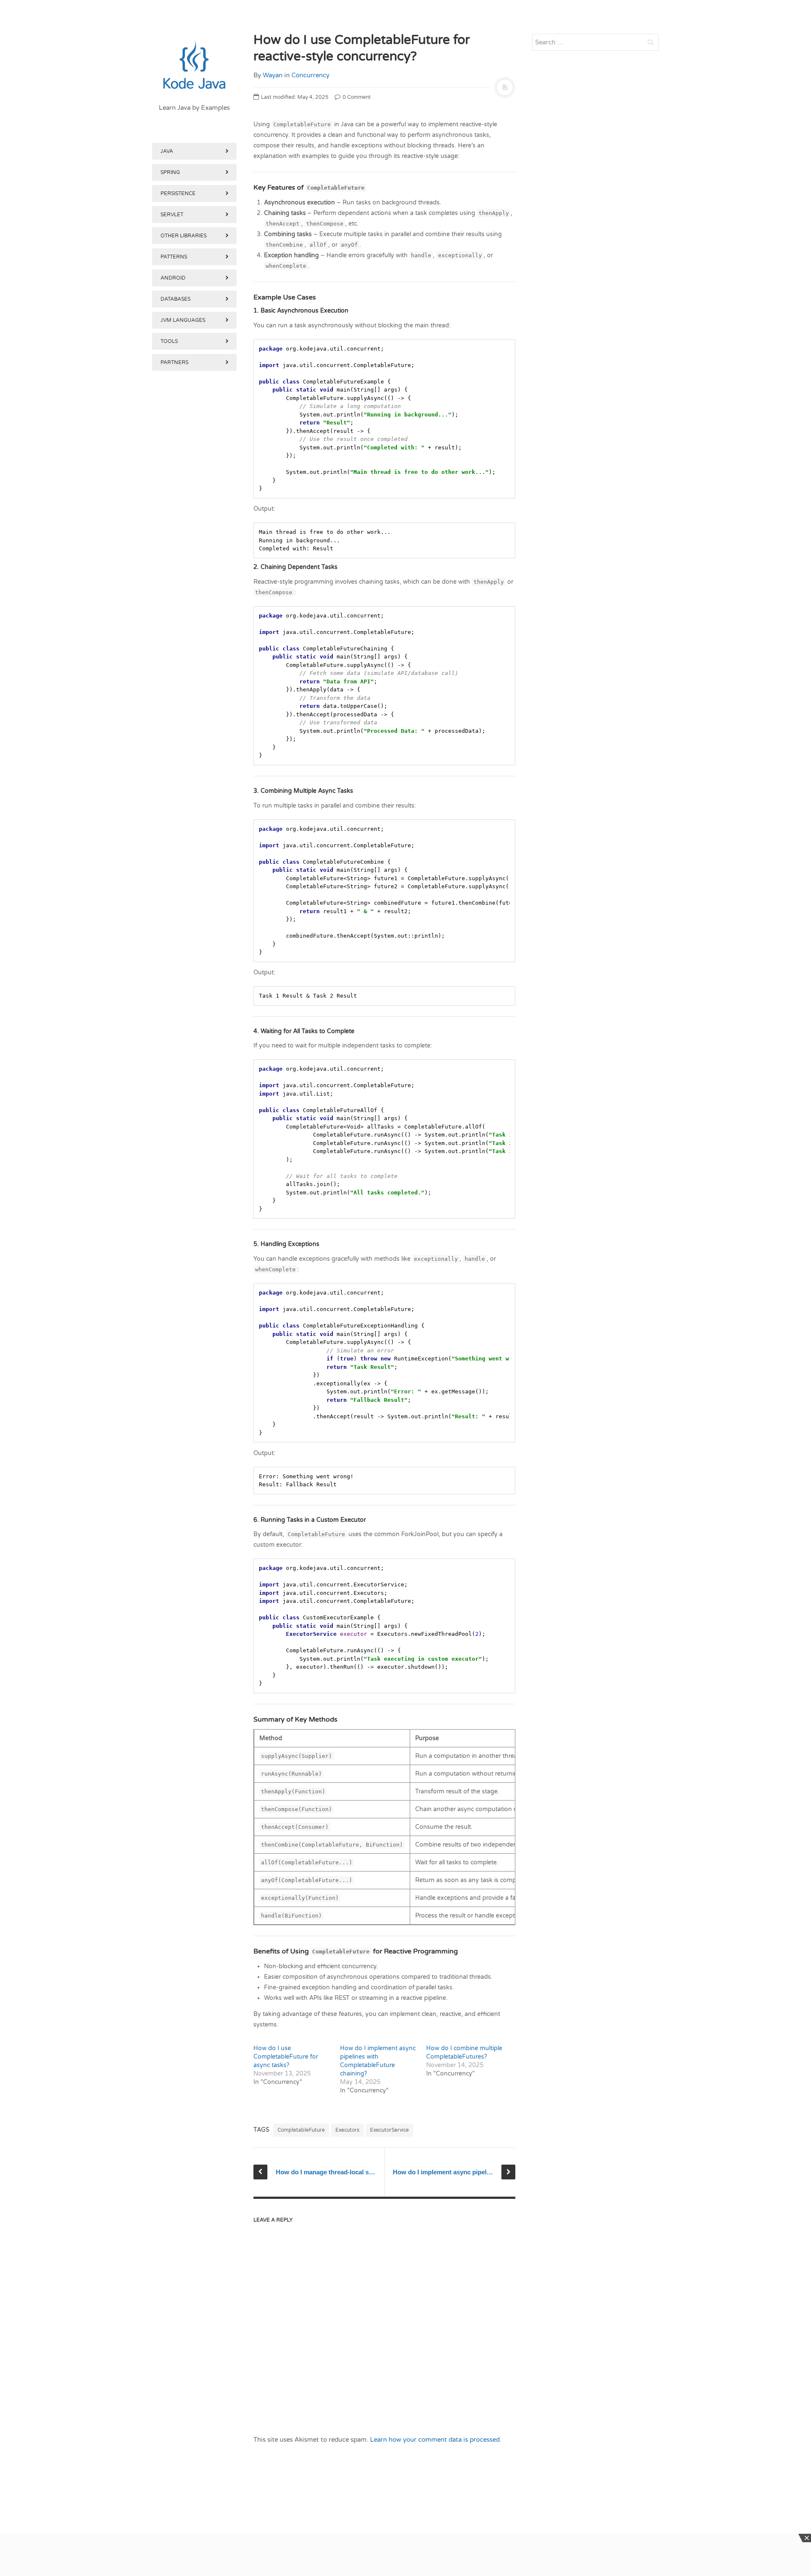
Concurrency (310, 75)
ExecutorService (389, 2130)
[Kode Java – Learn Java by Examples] (194, 65)
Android (173, 278)
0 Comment (356, 97)
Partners (174, 362)
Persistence (178, 193)
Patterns (174, 257)
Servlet (172, 215)
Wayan (273, 75)
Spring (170, 172)
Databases (176, 299)
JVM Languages (183, 320)
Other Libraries (184, 236)
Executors (347, 2130)
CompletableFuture (301, 2130)
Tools (169, 341)
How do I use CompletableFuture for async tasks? (286, 2057)
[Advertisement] (194, 810)
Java (167, 151)
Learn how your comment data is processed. (436, 2440)
